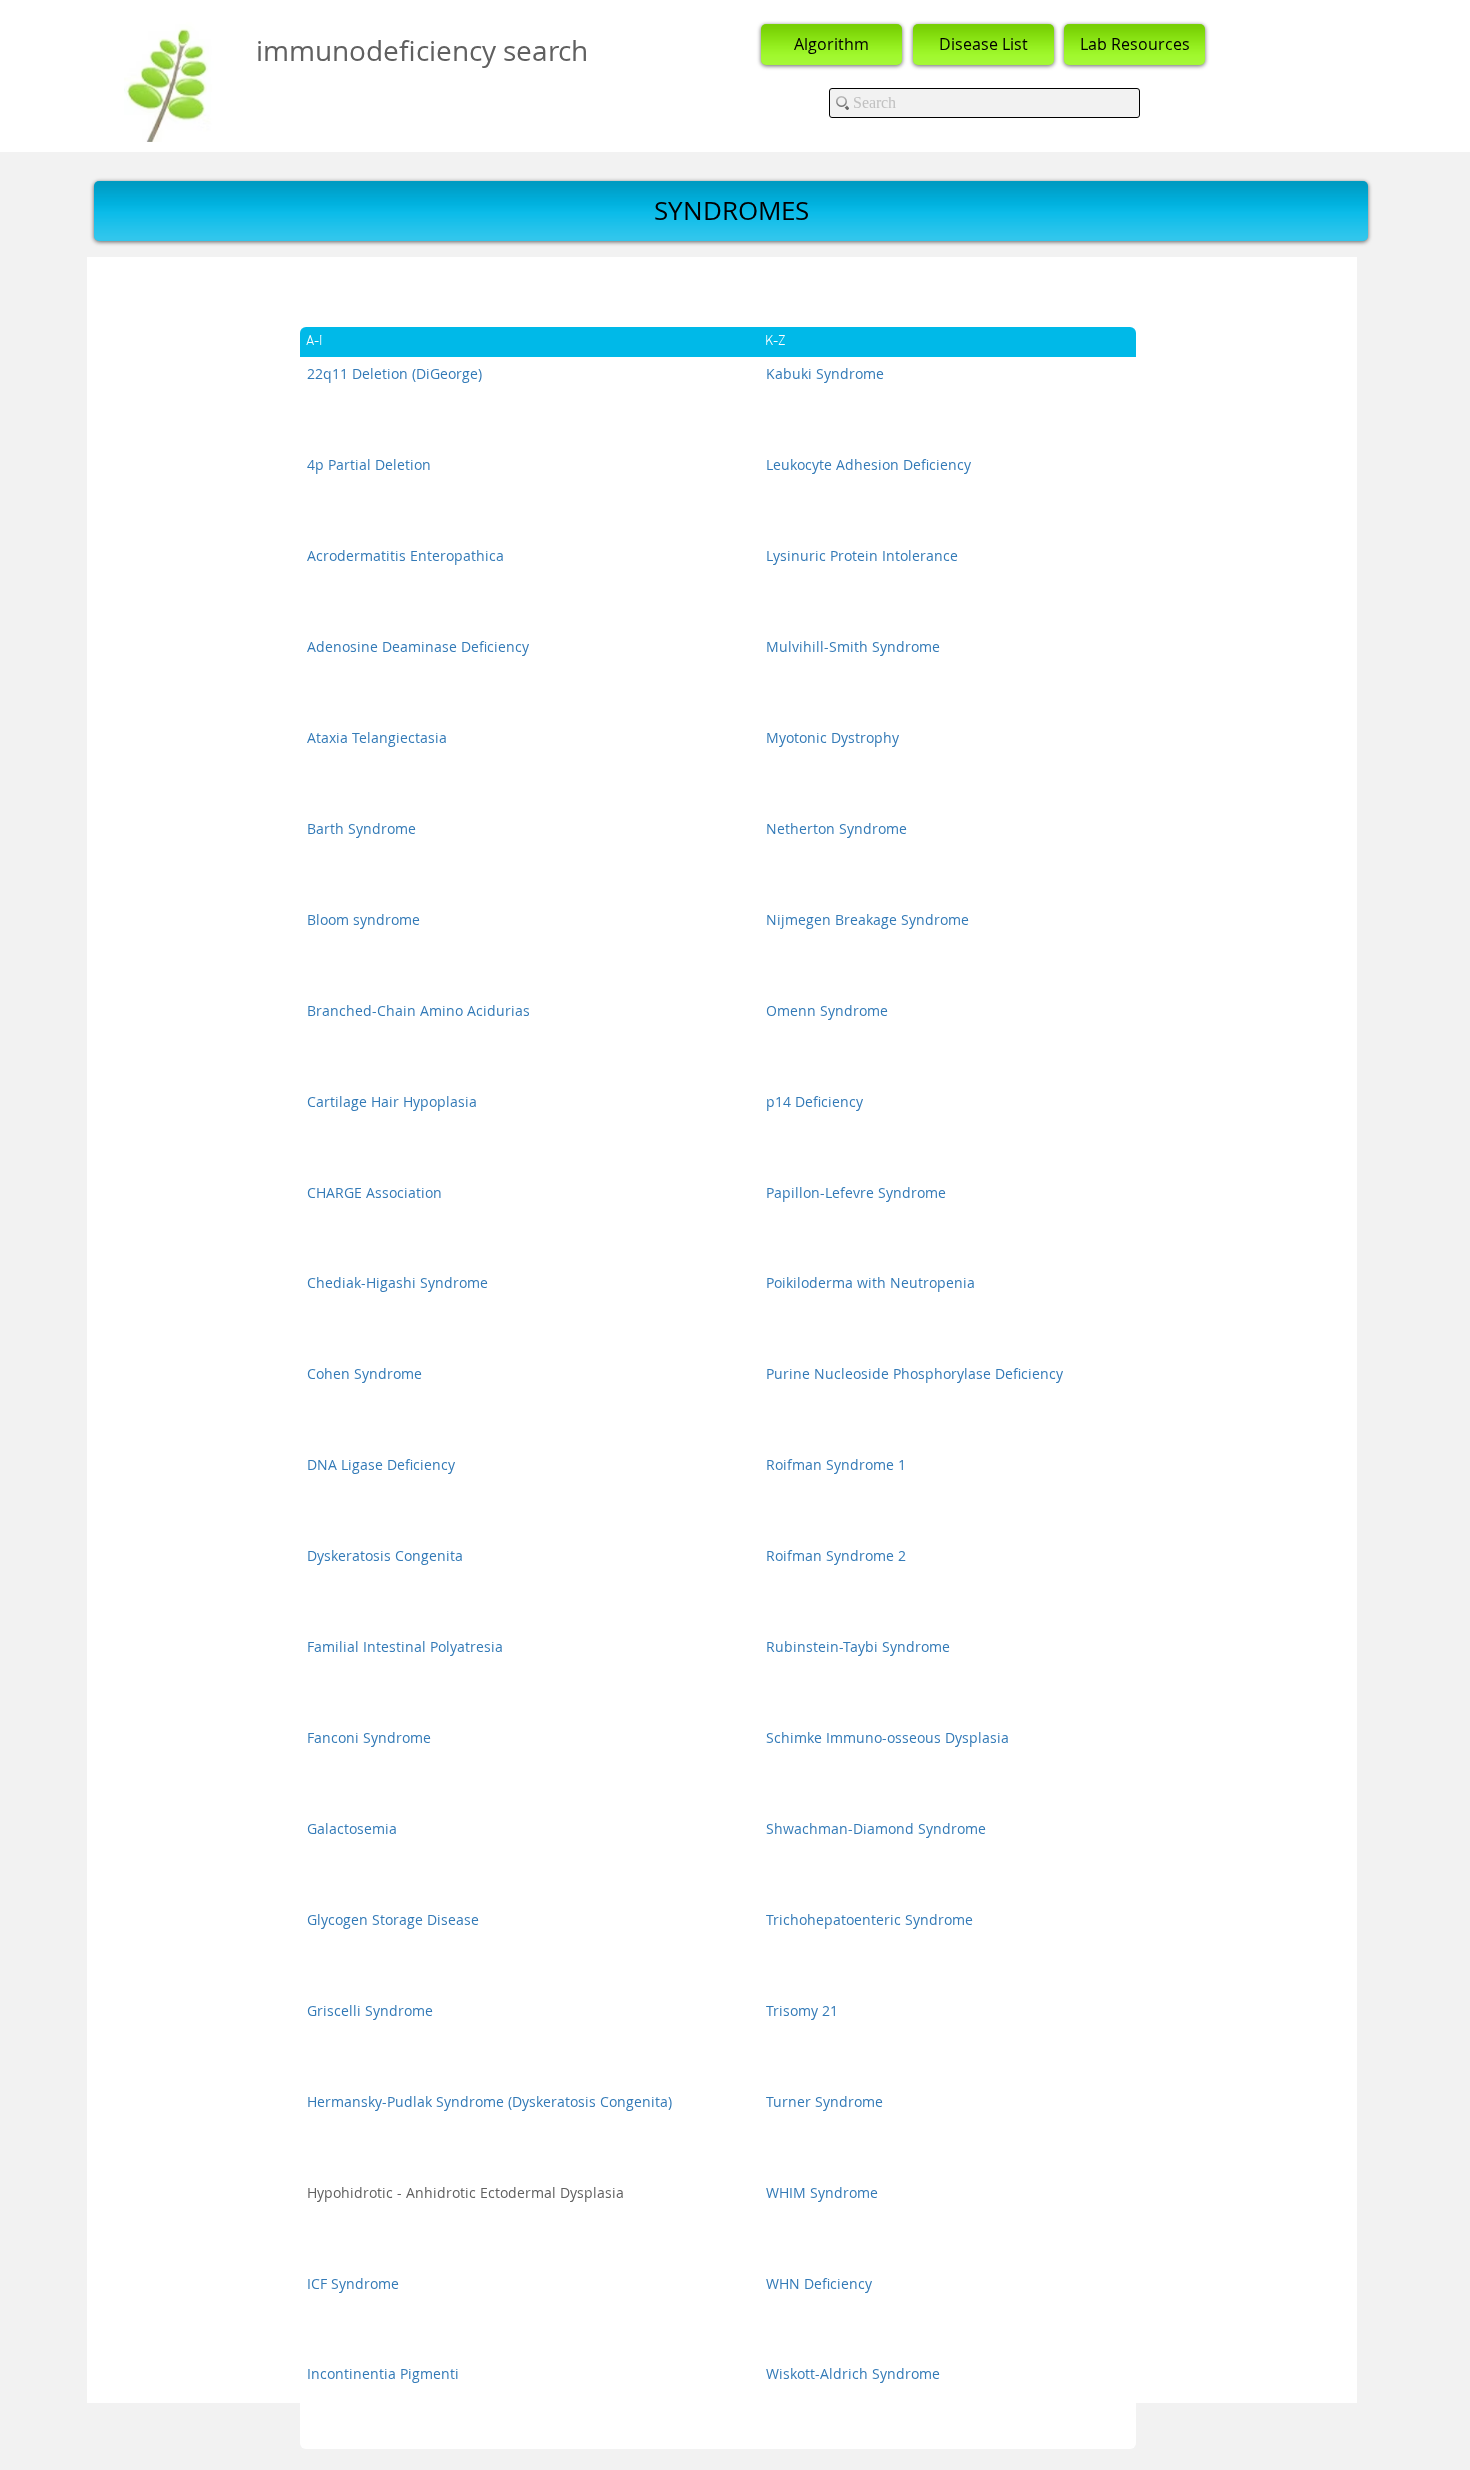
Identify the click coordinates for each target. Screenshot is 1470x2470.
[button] (731, 211)
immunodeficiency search (422, 50)
